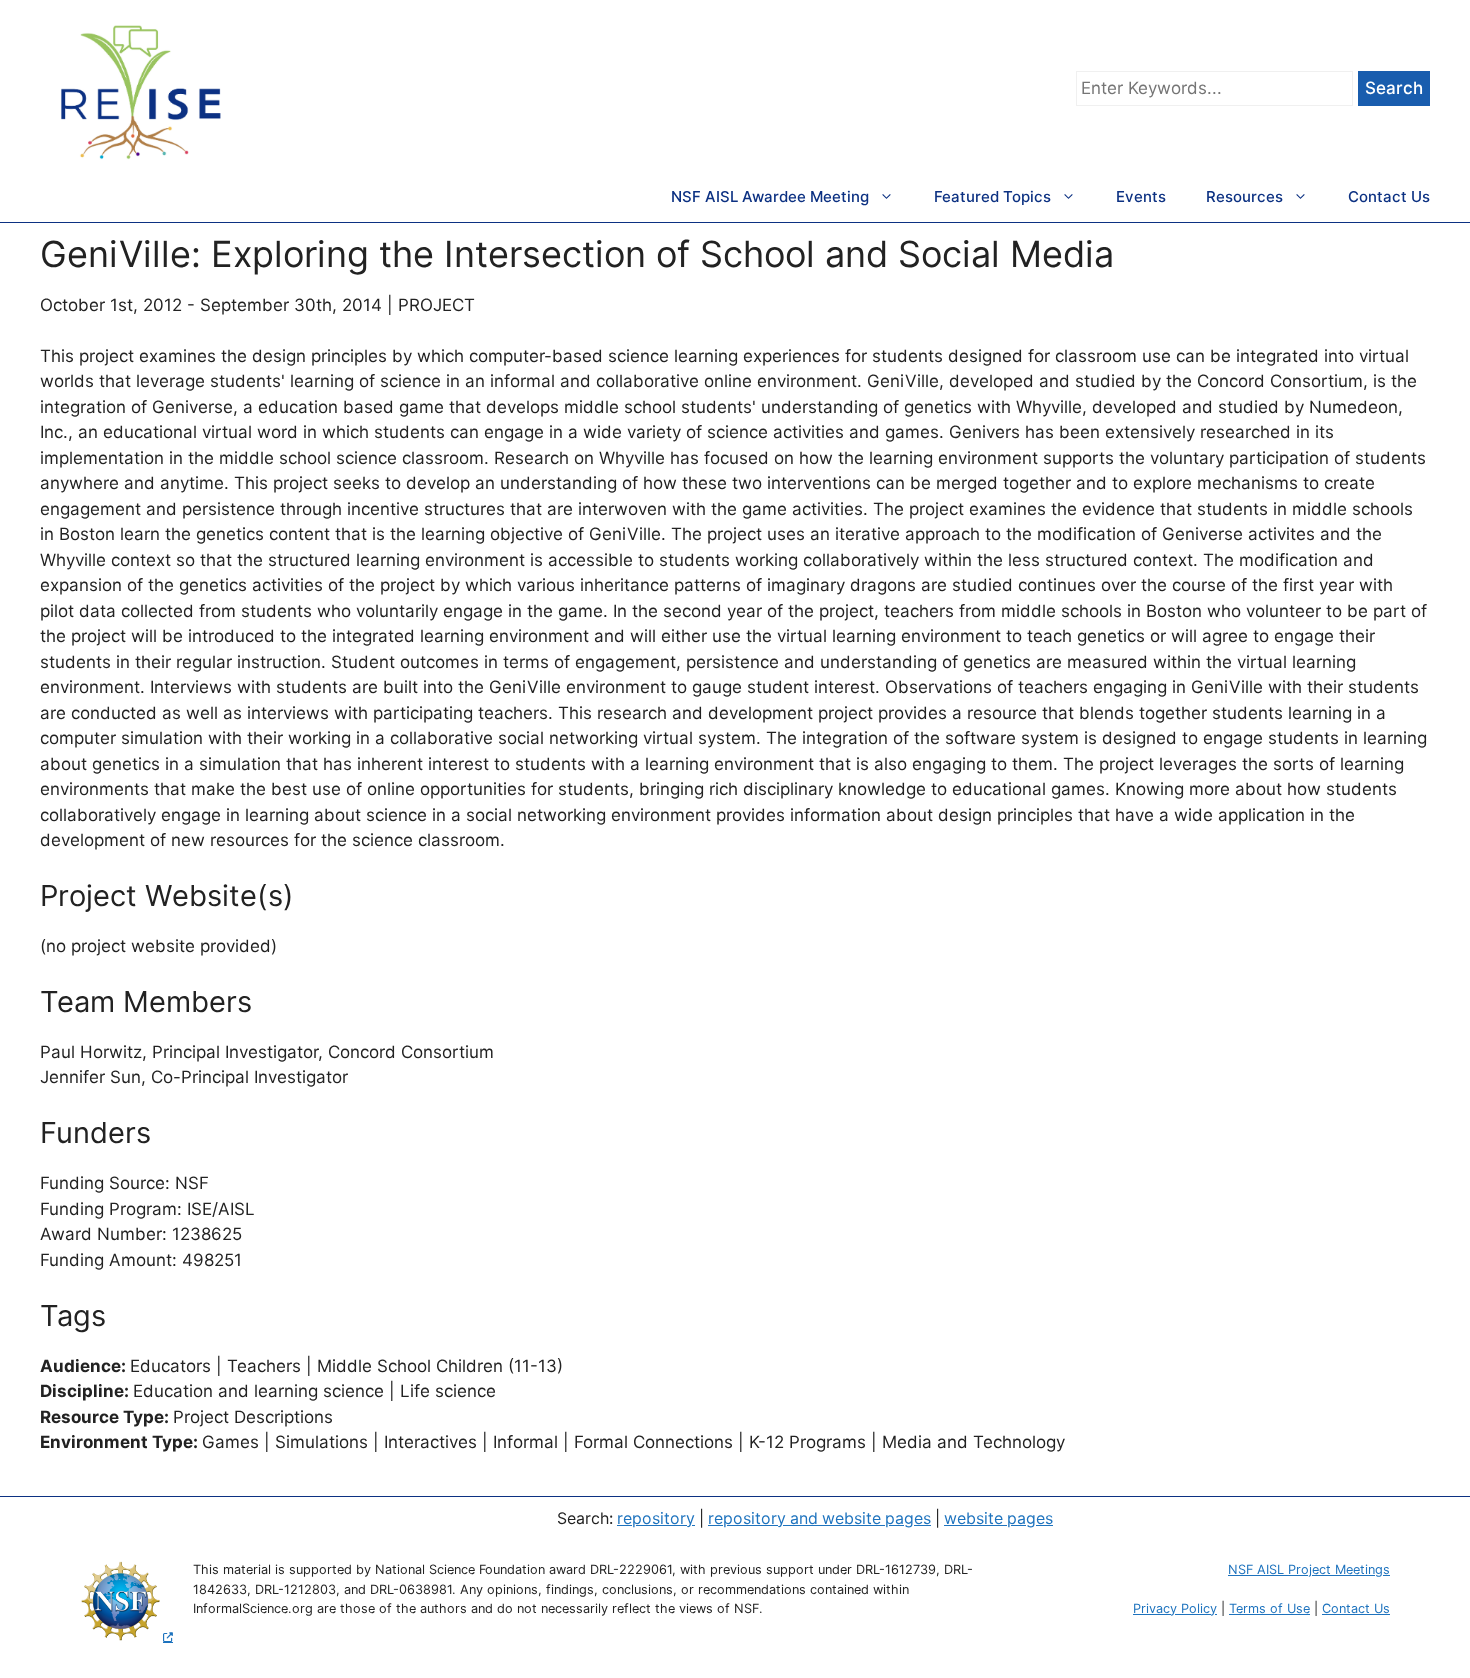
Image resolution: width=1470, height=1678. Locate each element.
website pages (998, 1518)
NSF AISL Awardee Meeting (770, 196)
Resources (1244, 196)
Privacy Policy (1175, 1608)
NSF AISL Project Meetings (1309, 1569)
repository (656, 1518)
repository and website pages (819, 1518)
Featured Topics (992, 196)
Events (1141, 196)
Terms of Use (1269, 1608)
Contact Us (1389, 196)
